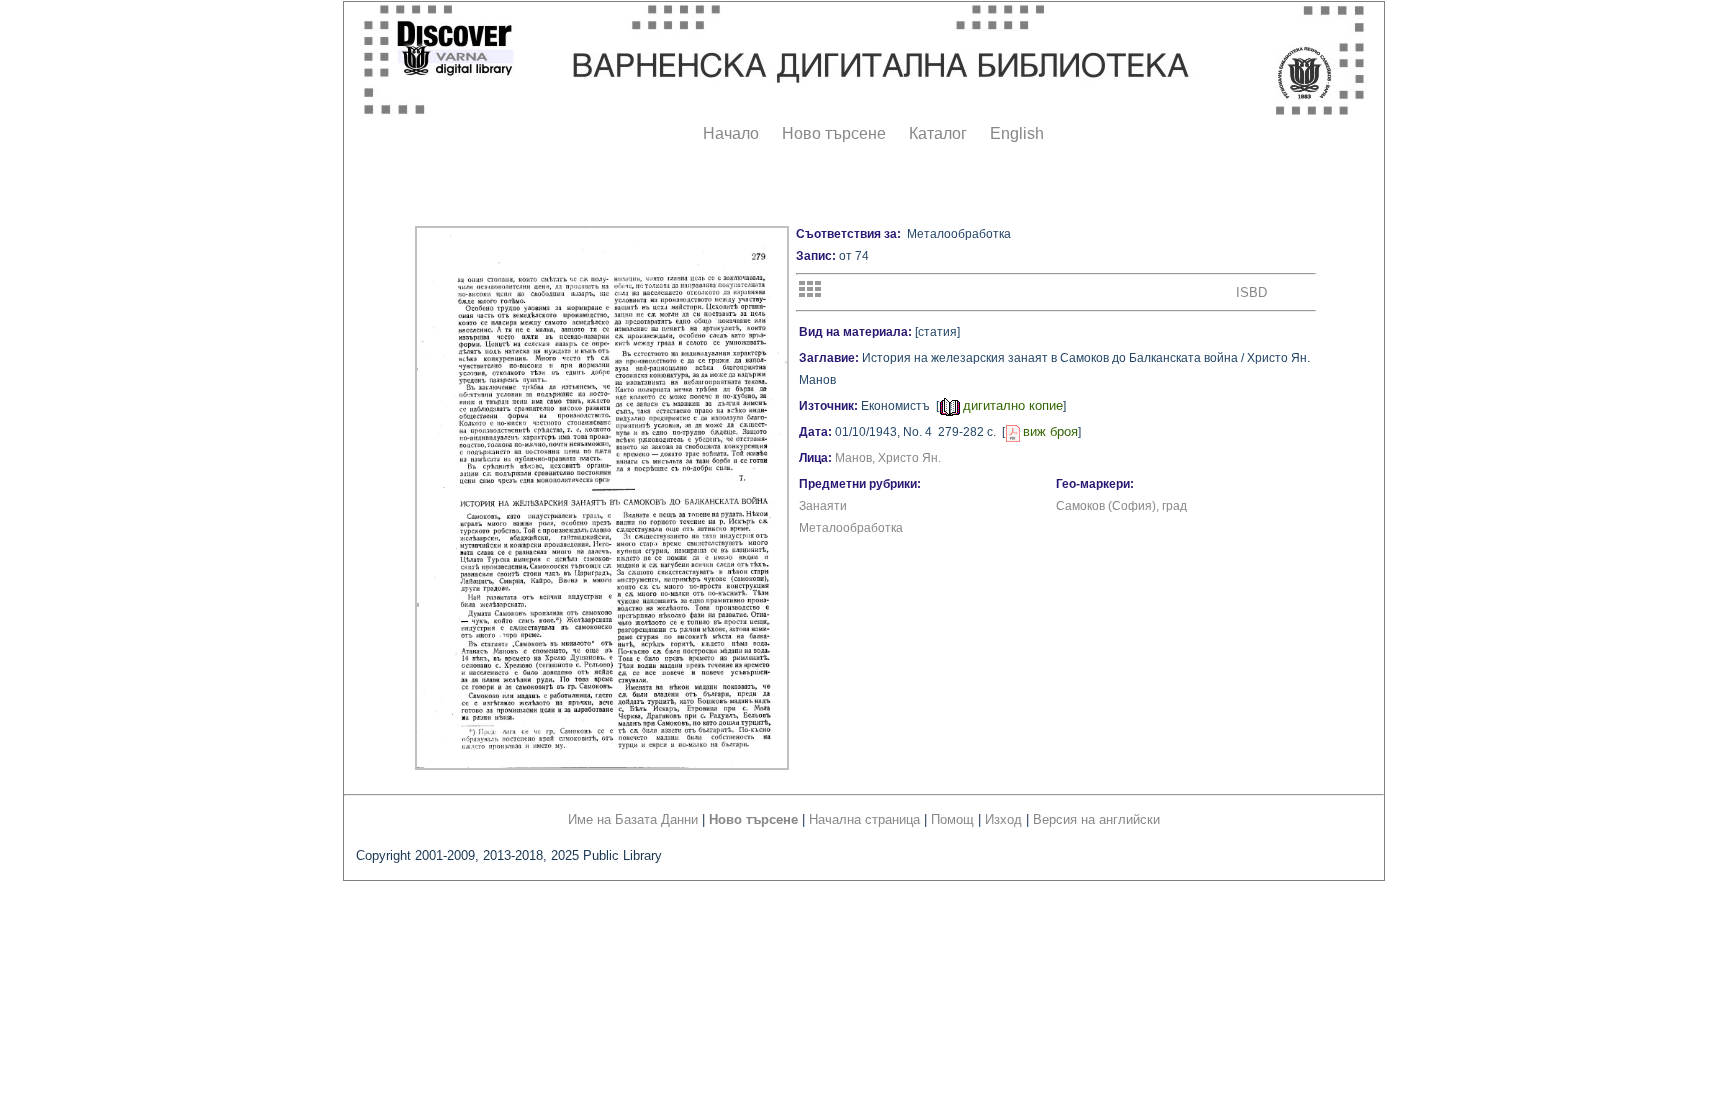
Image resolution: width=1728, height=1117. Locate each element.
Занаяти (823, 506)
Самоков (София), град (1121, 506)
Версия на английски (1096, 819)
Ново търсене (834, 133)
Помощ (952, 819)
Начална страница (864, 819)
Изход (1003, 819)
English (1017, 133)
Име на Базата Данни (633, 819)
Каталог (938, 133)
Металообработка (851, 528)
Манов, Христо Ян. (888, 458)
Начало (731, 133)
